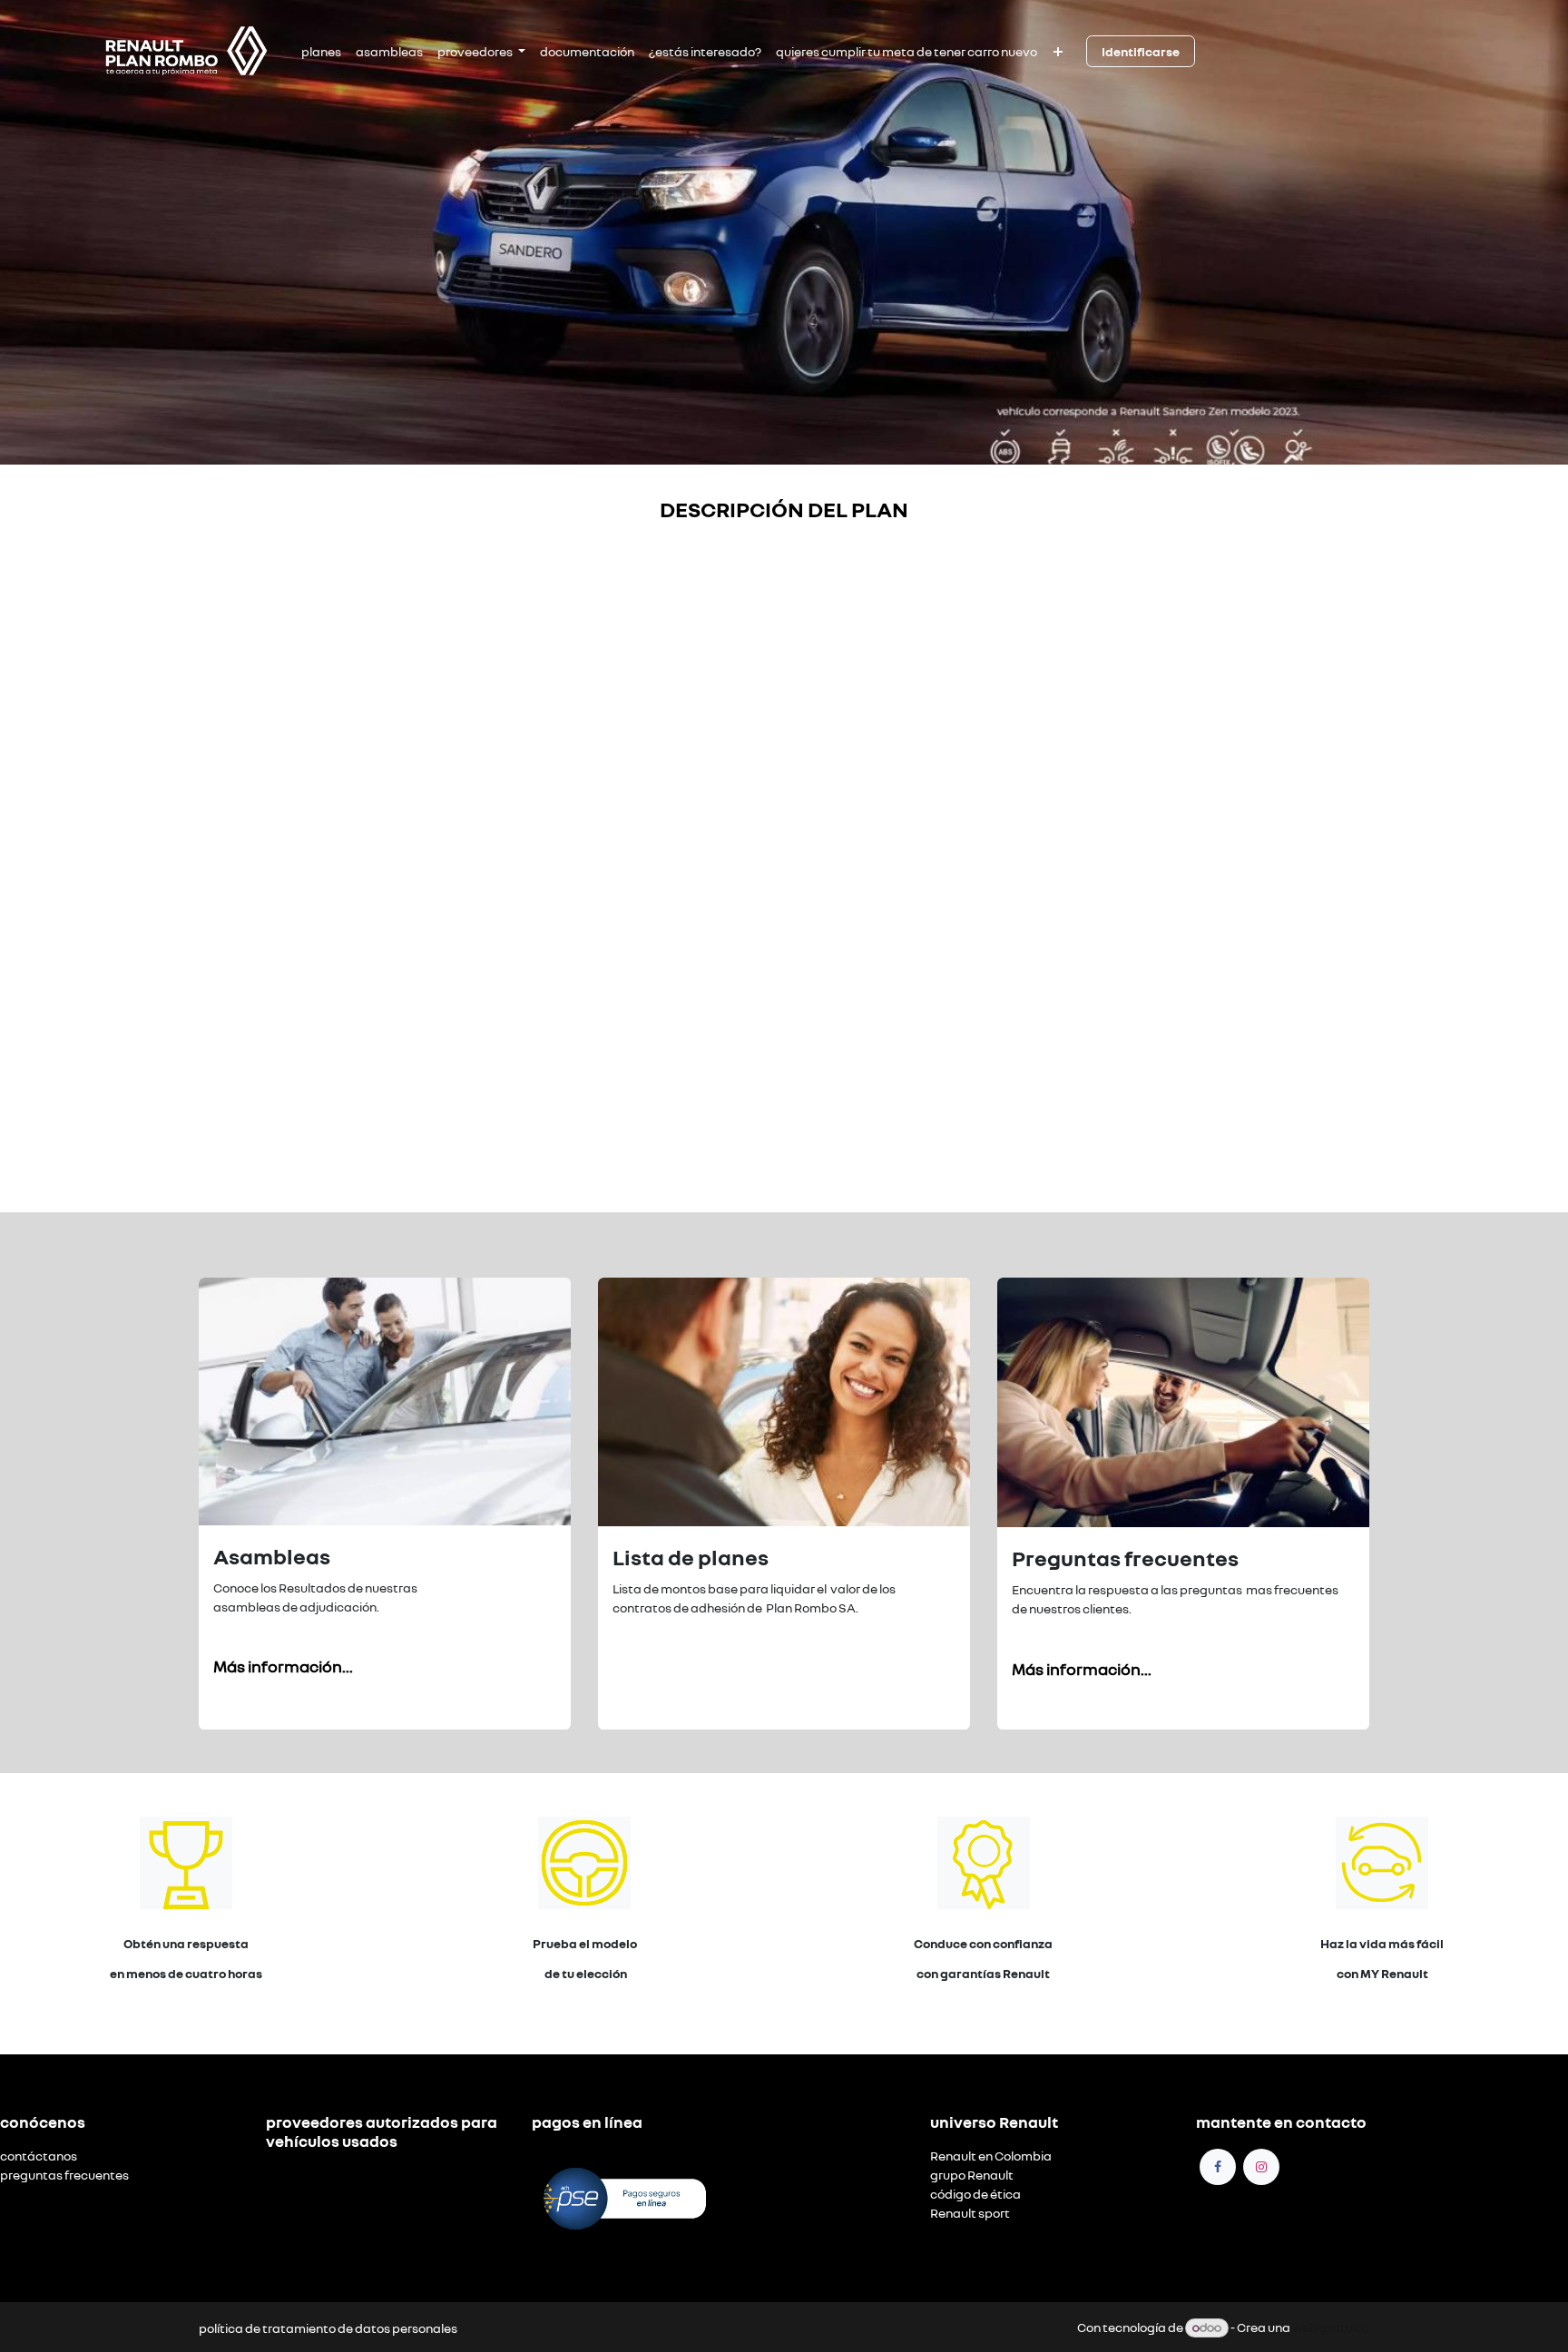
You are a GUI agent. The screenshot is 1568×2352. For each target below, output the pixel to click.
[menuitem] (321, 51)
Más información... (283, 1666)
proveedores (304, 2175)
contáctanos (39, 2156)
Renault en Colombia (991, 2156)
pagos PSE (563, 2156)
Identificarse (1141, 51)
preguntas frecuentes (64, 2175)
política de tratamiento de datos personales (328, 2328)
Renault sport (970, 2213)
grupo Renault (972, 2175)
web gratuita (1331, 2327)
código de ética (975, 2194)
